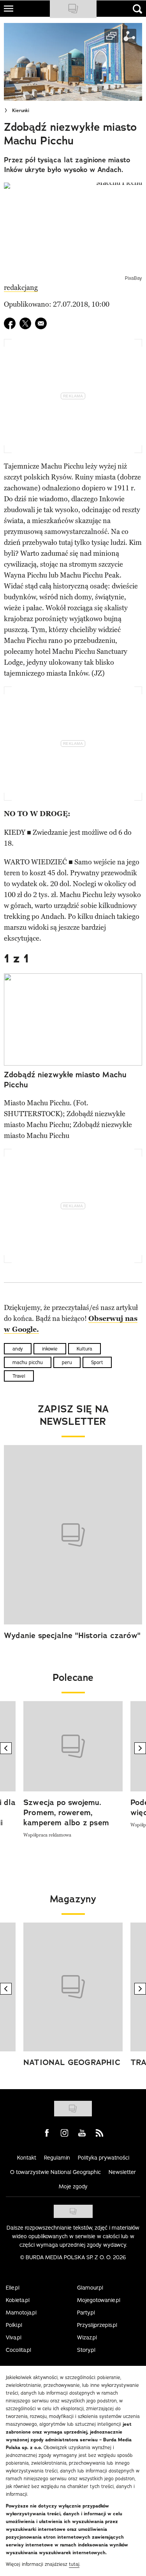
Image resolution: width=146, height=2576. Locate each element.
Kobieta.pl (18, 2300)
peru (67, 1362)
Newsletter (122, 2172)
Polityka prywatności (104, 2158)
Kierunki (21, 111)
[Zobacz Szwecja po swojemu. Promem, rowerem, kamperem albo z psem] (73, 1746)
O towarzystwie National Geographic (55, 2172)
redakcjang (21, 288)
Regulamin (57, 2158)
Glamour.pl (90, 2288)
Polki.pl (14, 2325)
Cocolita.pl (18, 2350)
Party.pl (86, 2313)
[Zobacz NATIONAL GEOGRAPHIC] (73, 1987)
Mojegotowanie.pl (99, 2300)
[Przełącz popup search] (137, 9)
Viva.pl (14, 2337)
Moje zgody (73, 2186)
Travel (19, 1376)
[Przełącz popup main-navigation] (9, 9)
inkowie (50, 1349)
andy (18, 1349)
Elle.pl (13, 2288)
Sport (97, 1362)
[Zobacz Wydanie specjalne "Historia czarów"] (73, 1535)
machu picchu (28, 1362)
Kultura (84, 1349)
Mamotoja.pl (21, 2313)
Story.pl (86, 2350)
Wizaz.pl (87, 2337)
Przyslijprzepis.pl (97, 2325)
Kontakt (27, 2158)
